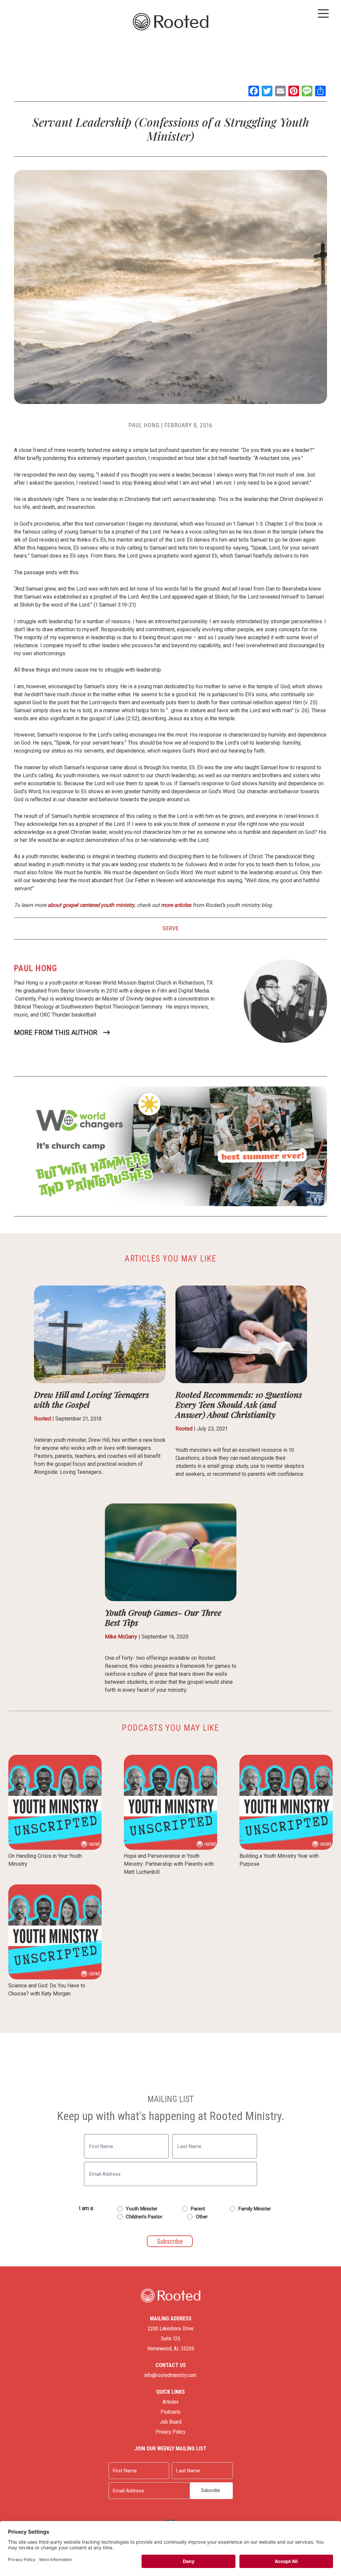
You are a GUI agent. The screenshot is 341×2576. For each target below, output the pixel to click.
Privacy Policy (170, 2432)
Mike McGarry (121, 1637)
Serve (170, 928)
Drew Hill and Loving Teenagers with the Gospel (92, 1399)
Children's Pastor (144, 2217)
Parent (198, 2209)
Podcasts (170, 2412)
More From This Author (56, 1033)
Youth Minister (142, 2209)
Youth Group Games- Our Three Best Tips (163, 1617)
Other (202, 2217)
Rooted (42, 1419)
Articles (170, 2402)
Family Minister (255, 2209)
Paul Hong (144, 425)
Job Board (171, 2422)
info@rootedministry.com (170, 2375)
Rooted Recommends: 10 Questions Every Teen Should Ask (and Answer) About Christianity (239, 1404)
